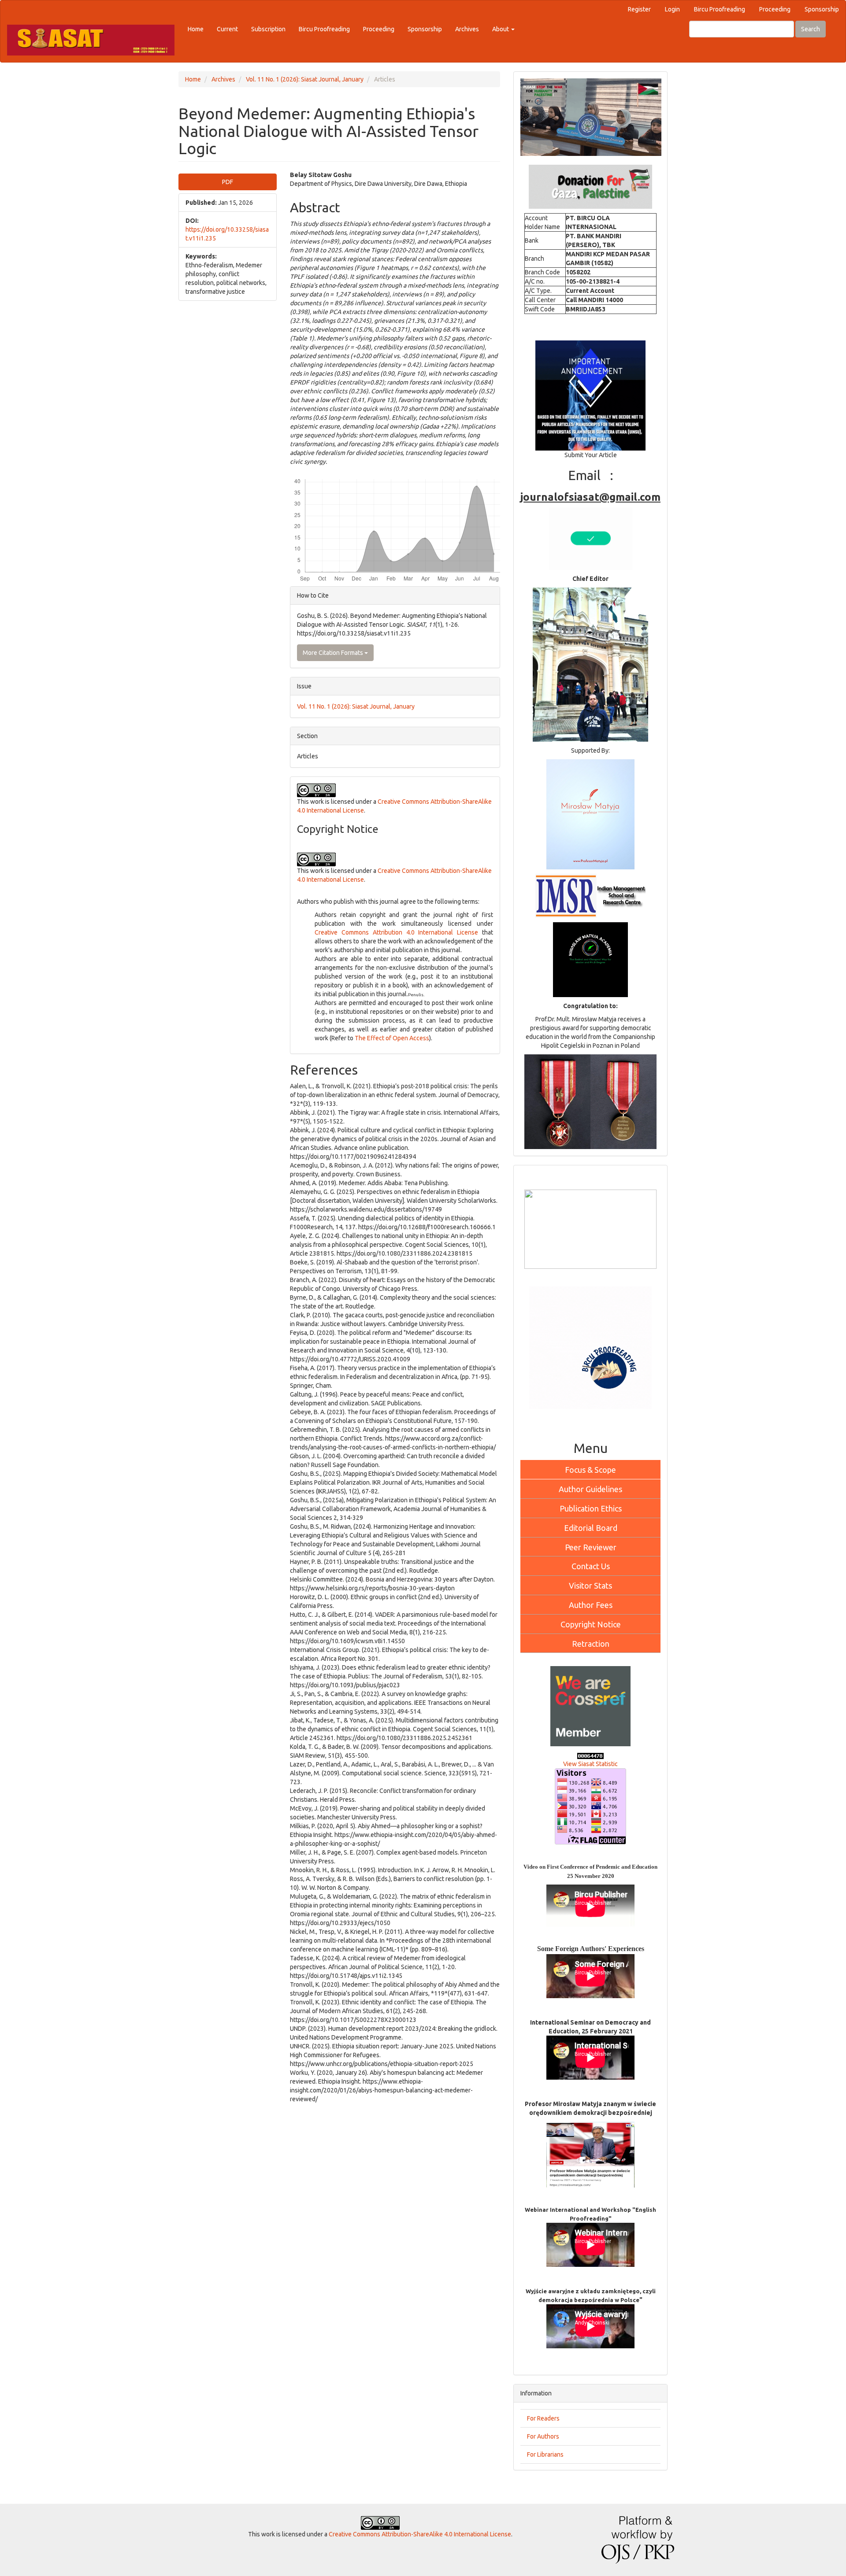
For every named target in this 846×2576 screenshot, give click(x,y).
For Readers (543, 2418)
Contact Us (591, 1566)
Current (227, 29)
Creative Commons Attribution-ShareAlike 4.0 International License (420, 2534)
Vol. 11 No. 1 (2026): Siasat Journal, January (305, 79)
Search (811, 29)
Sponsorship (822, 9)
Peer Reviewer (591, 1547)
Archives (467, 29)
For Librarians (545, 2454)
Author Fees (591, 1605)
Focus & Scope (590, 1470)
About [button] (501, 29)
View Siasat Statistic (590, 1764)
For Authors (543, 2436)
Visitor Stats (590, 1586)
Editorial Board (591, 1528)
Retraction (591, 1644)
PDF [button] (228, 182)
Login (672, 9)
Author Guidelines (590, 1489)
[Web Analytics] (590, 1755)
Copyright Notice (591, 1624)
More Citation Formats (334, 653)
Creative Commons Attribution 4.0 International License (396, 932)
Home (196, 29)
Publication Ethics (591, 1508)
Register (639, 9)
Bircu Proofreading (720, 9)
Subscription (268, 29)
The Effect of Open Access (392, 1038)
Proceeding (775, 9)
